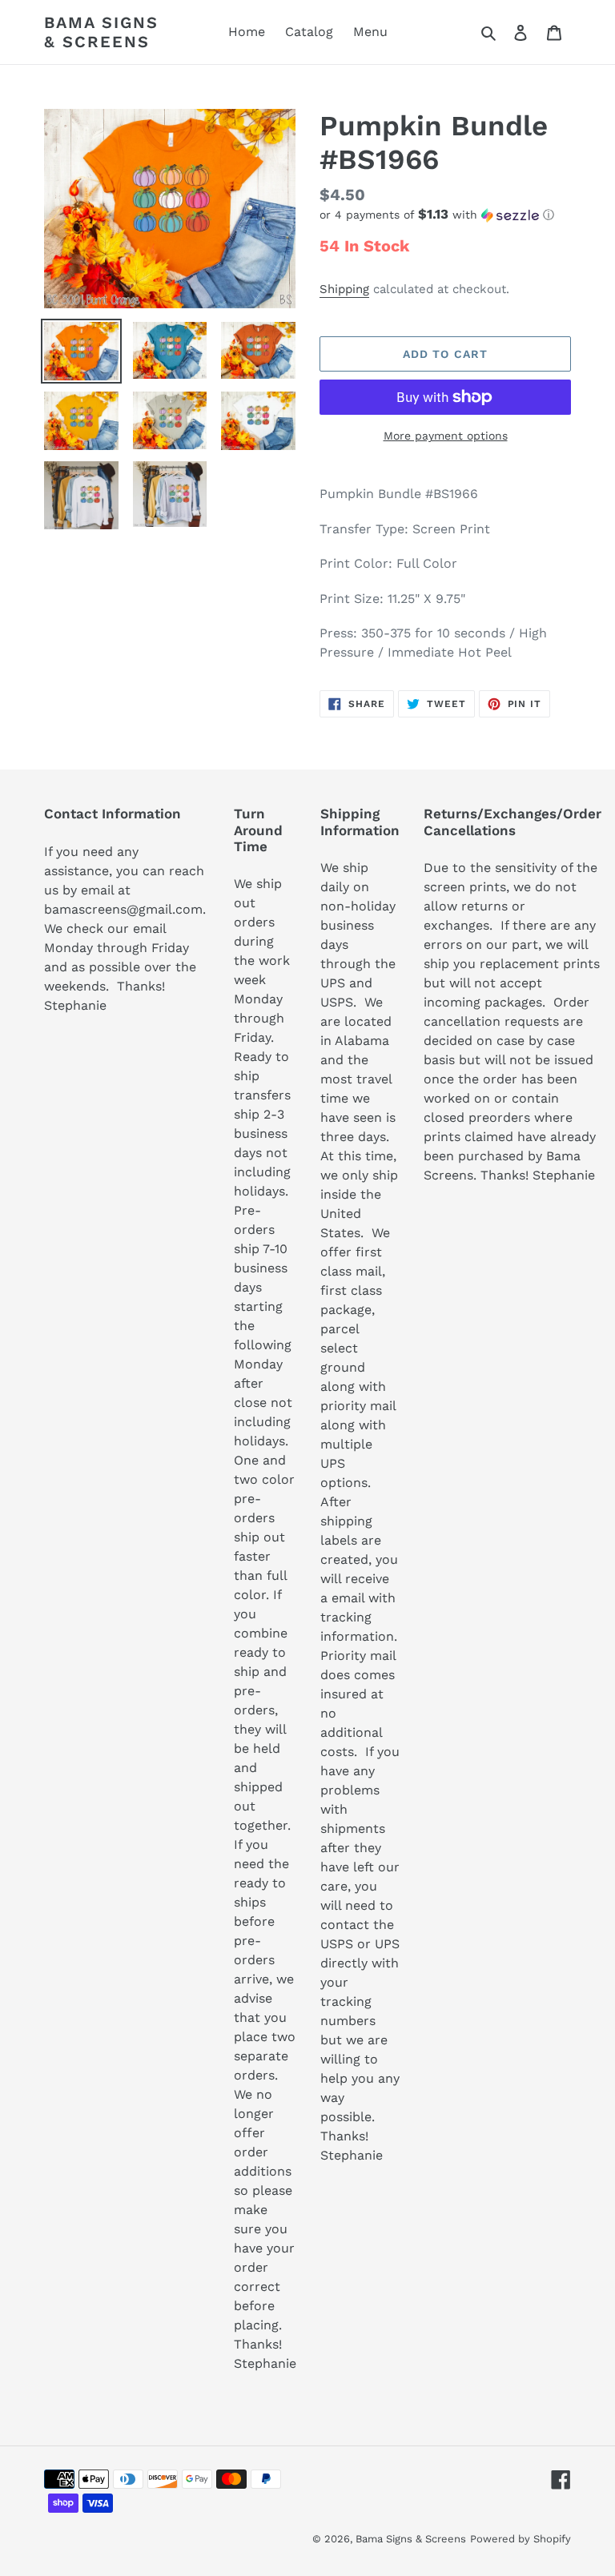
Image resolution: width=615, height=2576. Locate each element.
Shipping (344, 289)
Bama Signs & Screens (101, 32)
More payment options (446, 436)
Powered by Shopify (521, 2539)
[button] (437, 215)
